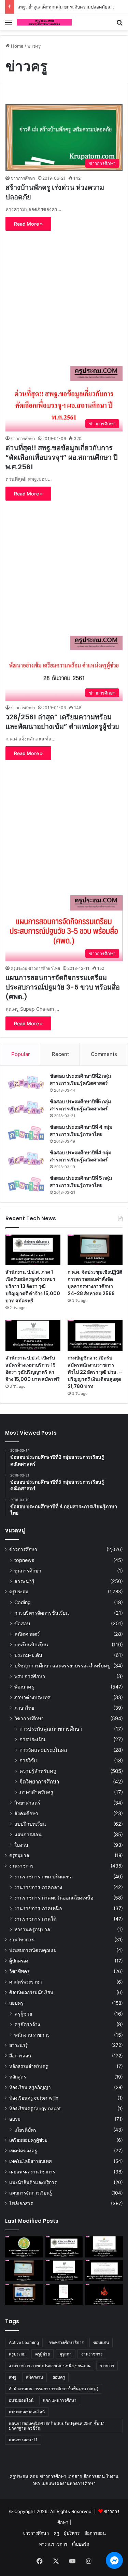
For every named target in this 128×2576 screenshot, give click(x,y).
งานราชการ (21, 1866)
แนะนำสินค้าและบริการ (33, 2182)
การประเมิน (32, 1739)
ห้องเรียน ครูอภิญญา (30, 2087)
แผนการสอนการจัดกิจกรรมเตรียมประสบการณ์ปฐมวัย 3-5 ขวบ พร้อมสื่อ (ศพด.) (63, 987)
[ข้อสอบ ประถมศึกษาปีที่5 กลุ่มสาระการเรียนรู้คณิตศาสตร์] (26, 1108)
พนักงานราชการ (32, 2035)
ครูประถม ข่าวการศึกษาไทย (35, 968)
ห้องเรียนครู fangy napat (35, 2108)
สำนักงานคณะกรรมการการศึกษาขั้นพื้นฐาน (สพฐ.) (54, 2389)
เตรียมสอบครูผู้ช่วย (28, 2140)
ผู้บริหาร (72, 2533)
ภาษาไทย (24, 1708)
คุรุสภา (66, 2354)
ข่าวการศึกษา (23, 178)
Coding (23, 1602)
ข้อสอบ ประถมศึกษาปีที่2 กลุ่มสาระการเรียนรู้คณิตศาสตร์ (80, 1080)
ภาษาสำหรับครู (36, 1792)
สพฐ (13, 2377)
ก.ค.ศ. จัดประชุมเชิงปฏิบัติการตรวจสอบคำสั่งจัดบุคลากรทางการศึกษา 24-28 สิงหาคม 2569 (95, 1283)
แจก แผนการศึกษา (60, 2400)
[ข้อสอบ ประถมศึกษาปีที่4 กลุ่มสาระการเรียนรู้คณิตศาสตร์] (26, 1159)
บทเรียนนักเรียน (31, 1644)
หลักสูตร (18, 2077)
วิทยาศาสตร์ (27, 1803)
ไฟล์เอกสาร (21, 2203)
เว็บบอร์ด (81, 2544)
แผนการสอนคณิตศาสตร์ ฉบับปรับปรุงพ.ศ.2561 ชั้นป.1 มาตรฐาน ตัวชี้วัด (57, 2426)
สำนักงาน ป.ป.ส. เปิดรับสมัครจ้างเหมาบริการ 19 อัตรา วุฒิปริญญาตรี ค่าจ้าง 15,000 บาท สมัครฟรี (33, 1368)
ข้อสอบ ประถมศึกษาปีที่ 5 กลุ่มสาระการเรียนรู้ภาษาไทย (81, 1182)
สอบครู (16, 2003)
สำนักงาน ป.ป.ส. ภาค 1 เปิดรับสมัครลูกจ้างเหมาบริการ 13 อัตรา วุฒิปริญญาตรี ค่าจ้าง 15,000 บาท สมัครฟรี (33, 1286)
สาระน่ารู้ (24, 1581)
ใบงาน (21, 1845)
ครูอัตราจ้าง (27, 2024)
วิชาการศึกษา (29, 1718)
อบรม (15, 2119)
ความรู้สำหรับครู (38, 1771)
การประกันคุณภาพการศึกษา (51, 1729)
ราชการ (107, 2366)
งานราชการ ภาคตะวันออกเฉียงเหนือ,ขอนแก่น (50, 2366)
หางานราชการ (53, 2544)
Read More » (28, 224)
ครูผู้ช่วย (23, 2014)
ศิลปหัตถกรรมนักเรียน (31, 1992)
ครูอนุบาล (19, 1855)
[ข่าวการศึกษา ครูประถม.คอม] (44, 22)
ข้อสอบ (22, 1623)
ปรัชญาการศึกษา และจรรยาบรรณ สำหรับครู (62, 1666)
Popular (21, 1054)
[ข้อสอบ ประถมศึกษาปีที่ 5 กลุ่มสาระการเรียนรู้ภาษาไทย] (26, 1184)
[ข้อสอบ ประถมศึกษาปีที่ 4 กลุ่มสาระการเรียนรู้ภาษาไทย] (26, 1133)
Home (17, 46)
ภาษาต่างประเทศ (32, 1697)
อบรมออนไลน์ (21, 2400)
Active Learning (24, 2342)
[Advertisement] (64, 295)
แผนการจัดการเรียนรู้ (31, 2193)
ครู (56, 2533)
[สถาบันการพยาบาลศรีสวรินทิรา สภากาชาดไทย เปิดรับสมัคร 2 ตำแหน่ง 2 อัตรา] (104, 2247)
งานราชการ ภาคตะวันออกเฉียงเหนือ (54, 1898)
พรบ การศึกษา (30, 1676)
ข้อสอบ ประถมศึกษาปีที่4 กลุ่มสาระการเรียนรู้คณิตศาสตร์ (81, 1156)
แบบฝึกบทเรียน (30, 1824)
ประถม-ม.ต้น (28, 1655)
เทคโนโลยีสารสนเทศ (31, 2161)
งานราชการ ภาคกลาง (38, 1887)
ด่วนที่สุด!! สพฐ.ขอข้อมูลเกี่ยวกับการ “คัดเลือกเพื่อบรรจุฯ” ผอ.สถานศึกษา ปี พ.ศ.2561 (62, 457)
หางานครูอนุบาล (32, 1929)
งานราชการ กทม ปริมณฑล (44, 1877)
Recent (60, 1054)
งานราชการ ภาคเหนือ (38, 1908)
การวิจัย (28, 1760)
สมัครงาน (34, 2377)
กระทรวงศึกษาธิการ (66, 2342)
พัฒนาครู (24, 1687)
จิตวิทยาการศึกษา (39, 1782)
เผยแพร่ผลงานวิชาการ (32, 2172)
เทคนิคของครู (23, 2151)
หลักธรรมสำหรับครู (29, 2066)
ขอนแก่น (101, 2342)
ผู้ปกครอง (19, 1961)
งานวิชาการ (22, 1940)
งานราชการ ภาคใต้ (35, 1919)
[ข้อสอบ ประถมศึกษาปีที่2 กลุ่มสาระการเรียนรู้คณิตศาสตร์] (26, 1082)
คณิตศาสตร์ (27, 1634)
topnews (24, 1560)
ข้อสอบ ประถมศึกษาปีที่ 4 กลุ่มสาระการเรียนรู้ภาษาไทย (81, 1131)
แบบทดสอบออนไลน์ (27, 2412)
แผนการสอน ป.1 (23, 2440)
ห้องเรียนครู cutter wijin (34, 2098)
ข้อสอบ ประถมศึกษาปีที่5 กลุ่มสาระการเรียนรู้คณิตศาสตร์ (80, 1105)
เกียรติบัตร (25, 2130)
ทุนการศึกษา (28, 1571)
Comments (104, 1054)
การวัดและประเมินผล (43, 1750)
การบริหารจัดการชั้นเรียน (42, 1613)
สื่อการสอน (20, 2056)
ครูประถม (19, 1592)
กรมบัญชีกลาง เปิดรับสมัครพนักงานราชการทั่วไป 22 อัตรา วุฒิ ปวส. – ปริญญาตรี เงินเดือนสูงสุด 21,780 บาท (95, 1372)
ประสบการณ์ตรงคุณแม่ (33, 1950)
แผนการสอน (28, 1834)
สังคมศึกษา (26, 1813)
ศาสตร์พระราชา (26, 1982)
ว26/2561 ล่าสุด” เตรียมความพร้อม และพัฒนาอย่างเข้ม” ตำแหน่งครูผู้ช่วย (62, 722)
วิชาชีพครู (19, 1971)
